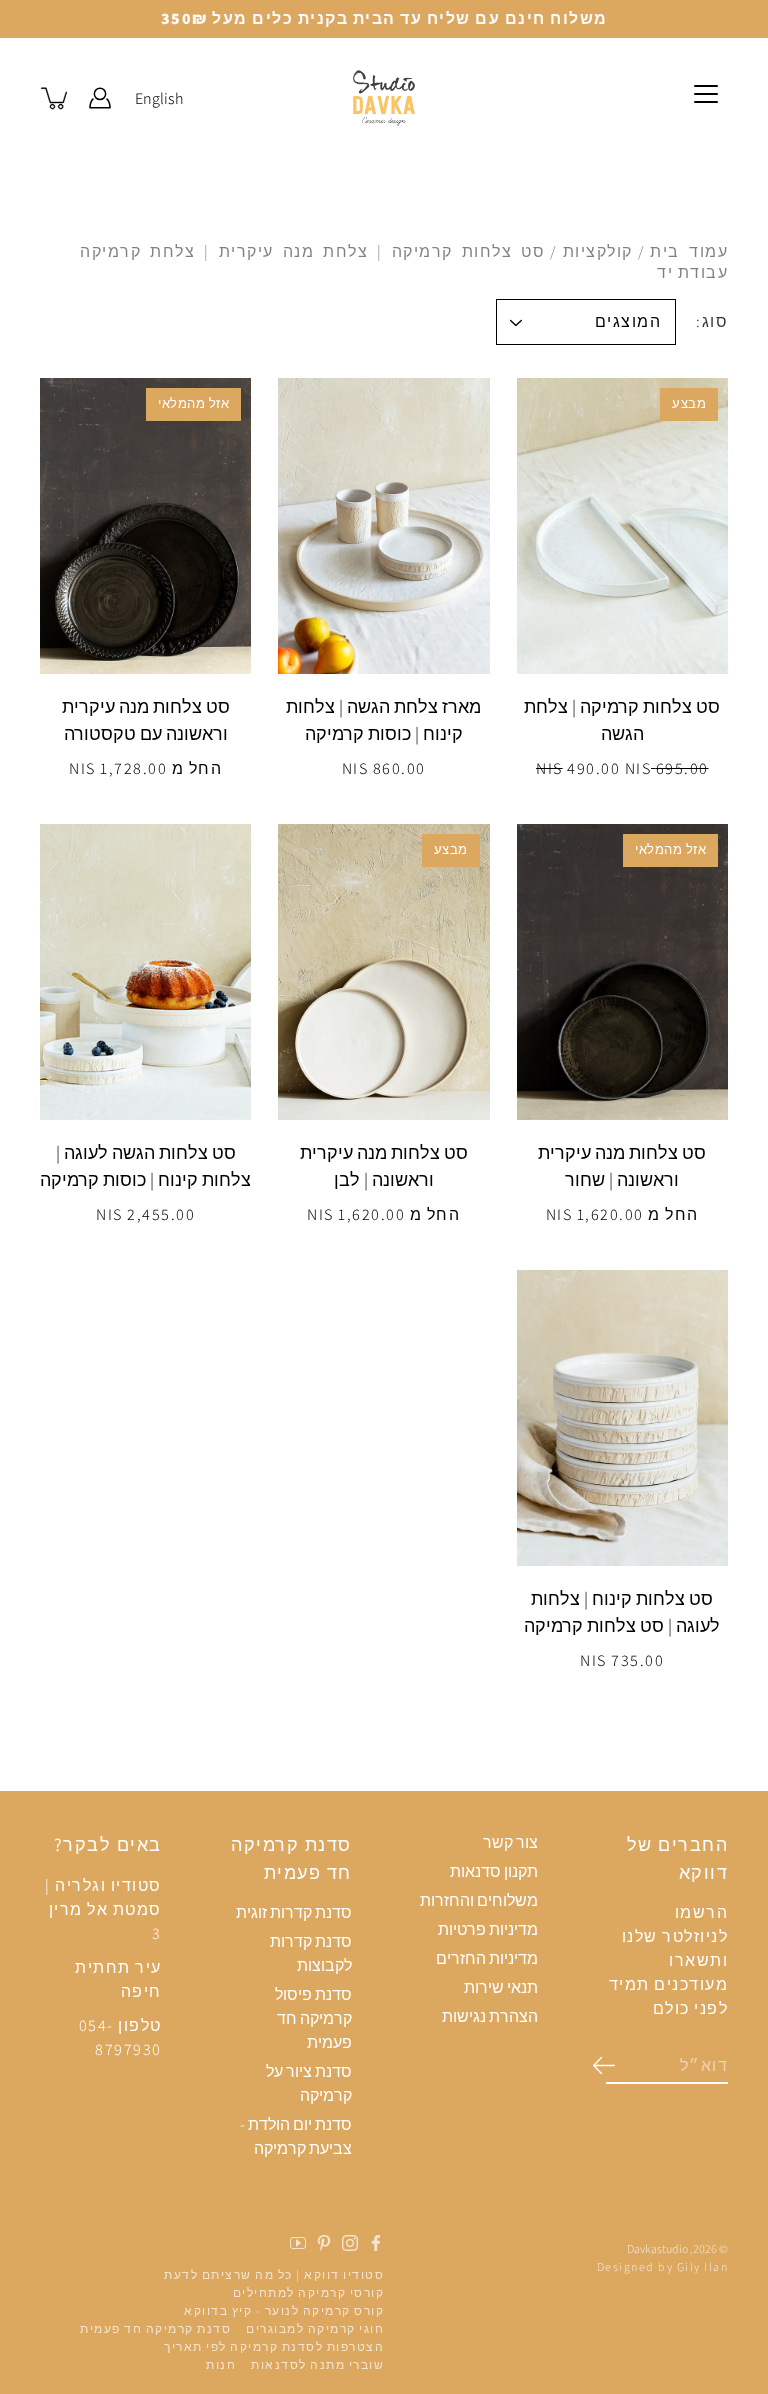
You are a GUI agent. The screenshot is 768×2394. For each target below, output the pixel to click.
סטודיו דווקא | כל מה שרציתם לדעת (274, 2274)
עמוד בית (689, 251)
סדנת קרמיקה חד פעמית (155, 2328)
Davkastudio (657, 2248)
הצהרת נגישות (490, 2016)
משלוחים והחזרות (479, 1900)
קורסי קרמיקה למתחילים (309, 2292)
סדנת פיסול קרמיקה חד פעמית (313, 2018)
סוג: (712, 321)
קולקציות (598, 251)
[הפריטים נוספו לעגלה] (56, 98)
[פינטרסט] (324, 2243)
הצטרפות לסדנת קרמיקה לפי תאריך (274, 2346)
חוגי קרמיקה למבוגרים (315, 2328)
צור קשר (510, 1842)
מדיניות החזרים (487, 1958)
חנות (221, 2364)
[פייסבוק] (376, 2243)
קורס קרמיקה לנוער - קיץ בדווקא (284, 2310)
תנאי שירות (501, 1987)
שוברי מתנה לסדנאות (317, 2364)
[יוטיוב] (298, 2243)
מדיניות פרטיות (488, 1929)
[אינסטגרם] (350, 2243)
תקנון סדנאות (494, 1871)
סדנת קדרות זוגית (294, 1912)
